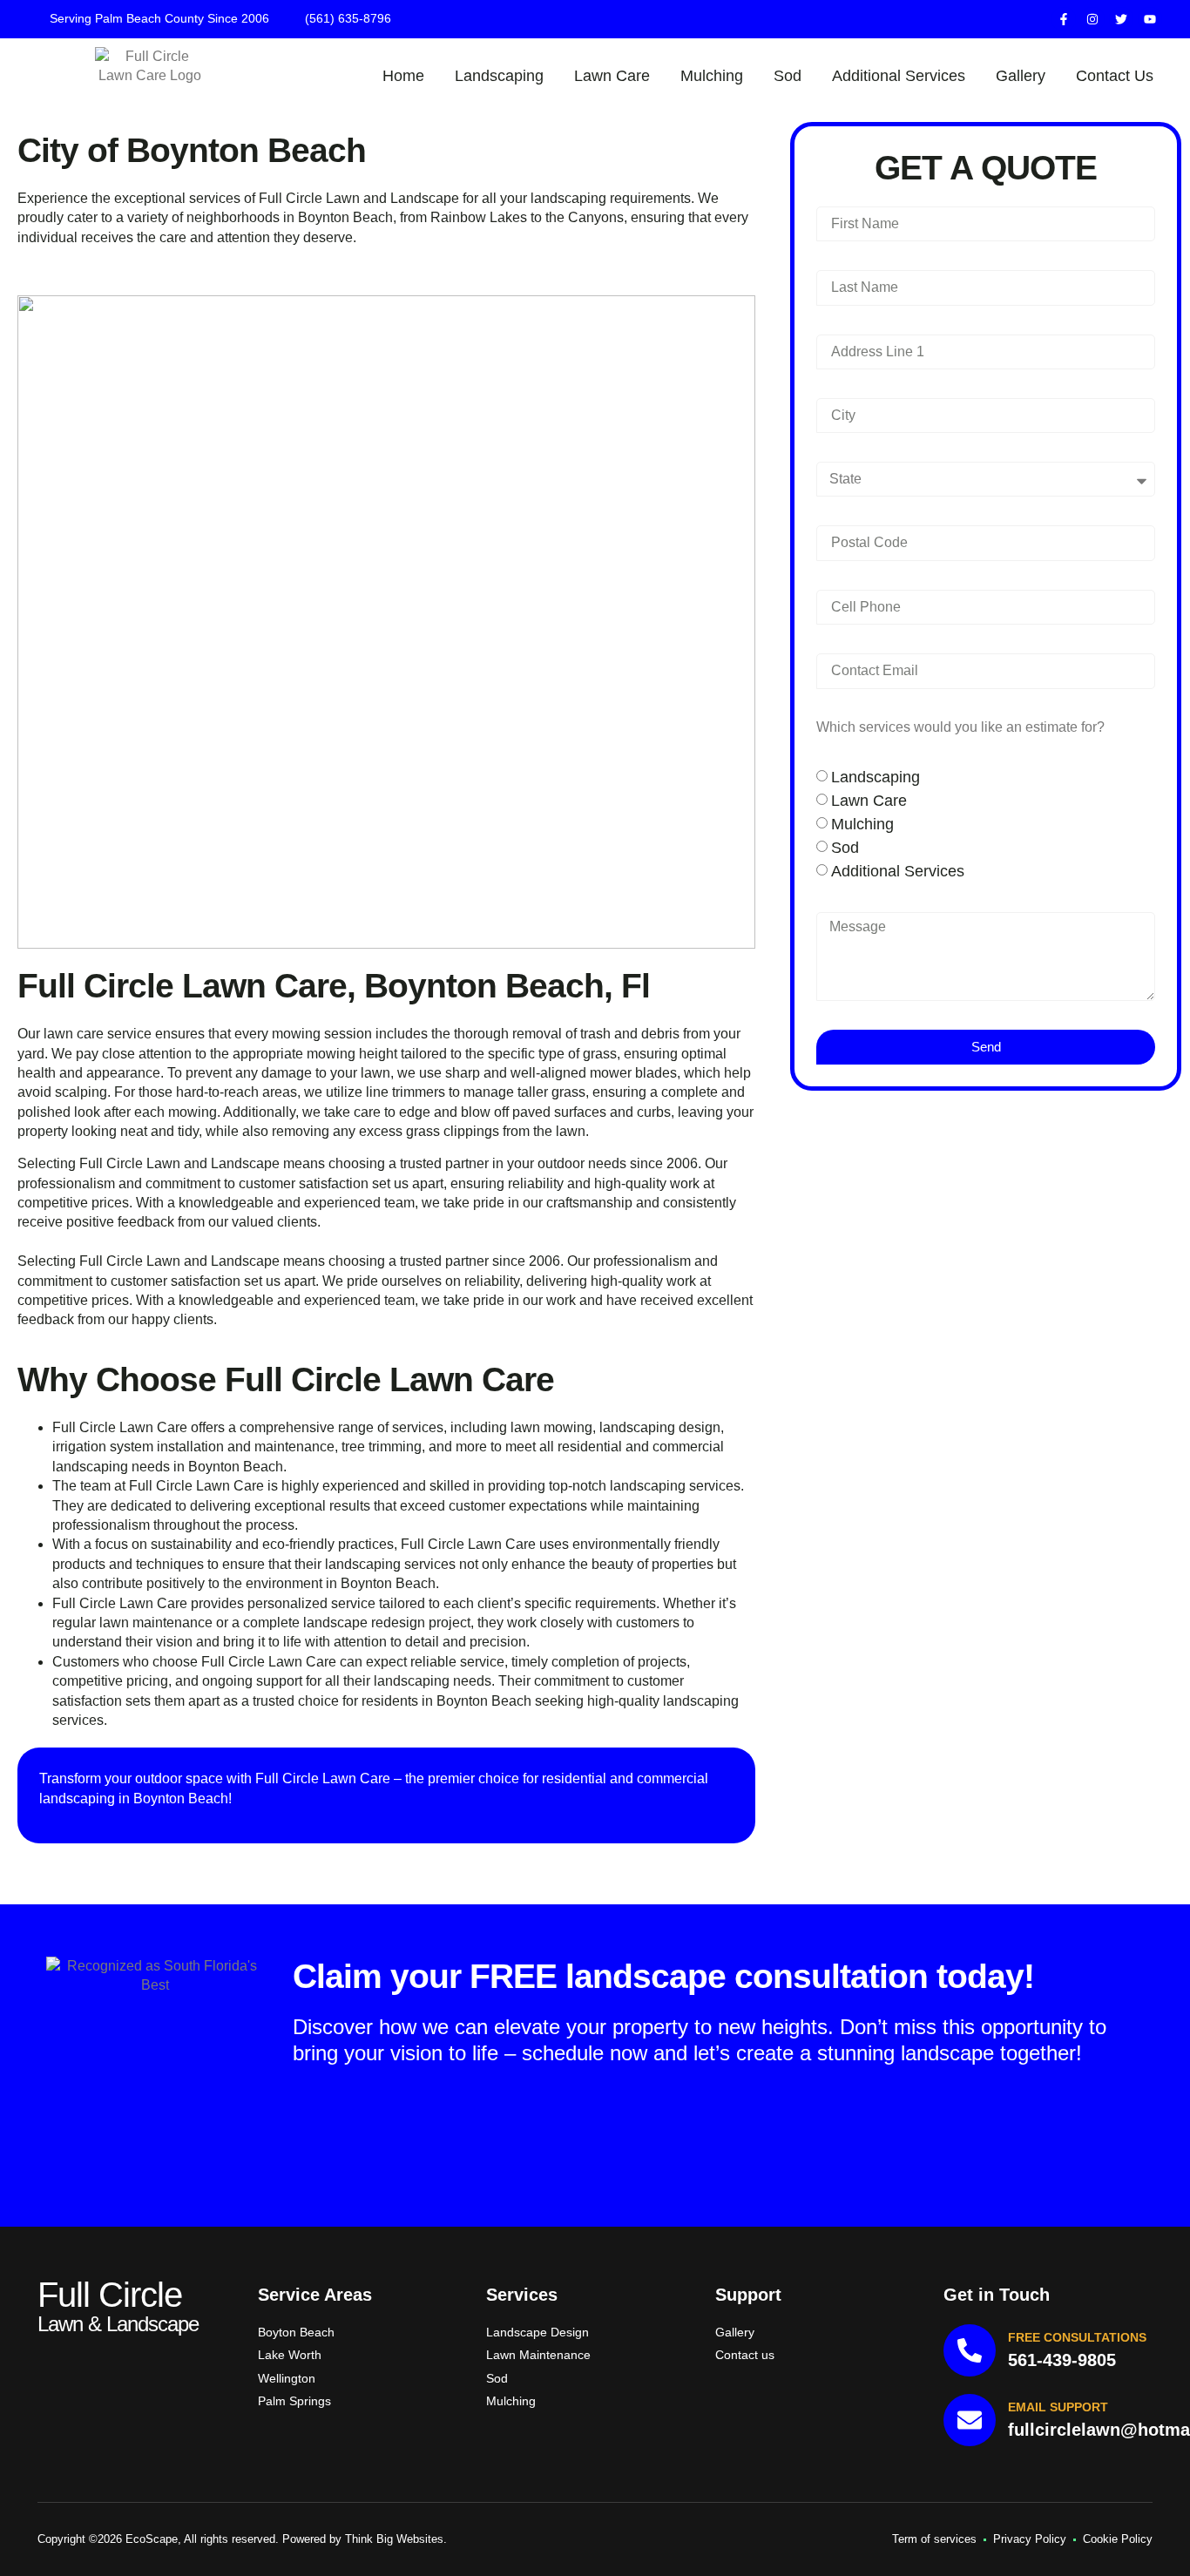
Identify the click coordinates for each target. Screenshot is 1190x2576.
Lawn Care (612, 76)
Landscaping (499, 76)
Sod (788, 76)
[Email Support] (970, 2420)
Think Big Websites (394, 2539)
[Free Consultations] (970, 2350)
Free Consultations (1077, 2337)
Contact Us (1115, 76)
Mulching (712, 76)
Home (403, 76)
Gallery (1021, 76)
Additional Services (899, 76)
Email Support (1058, 2407)
